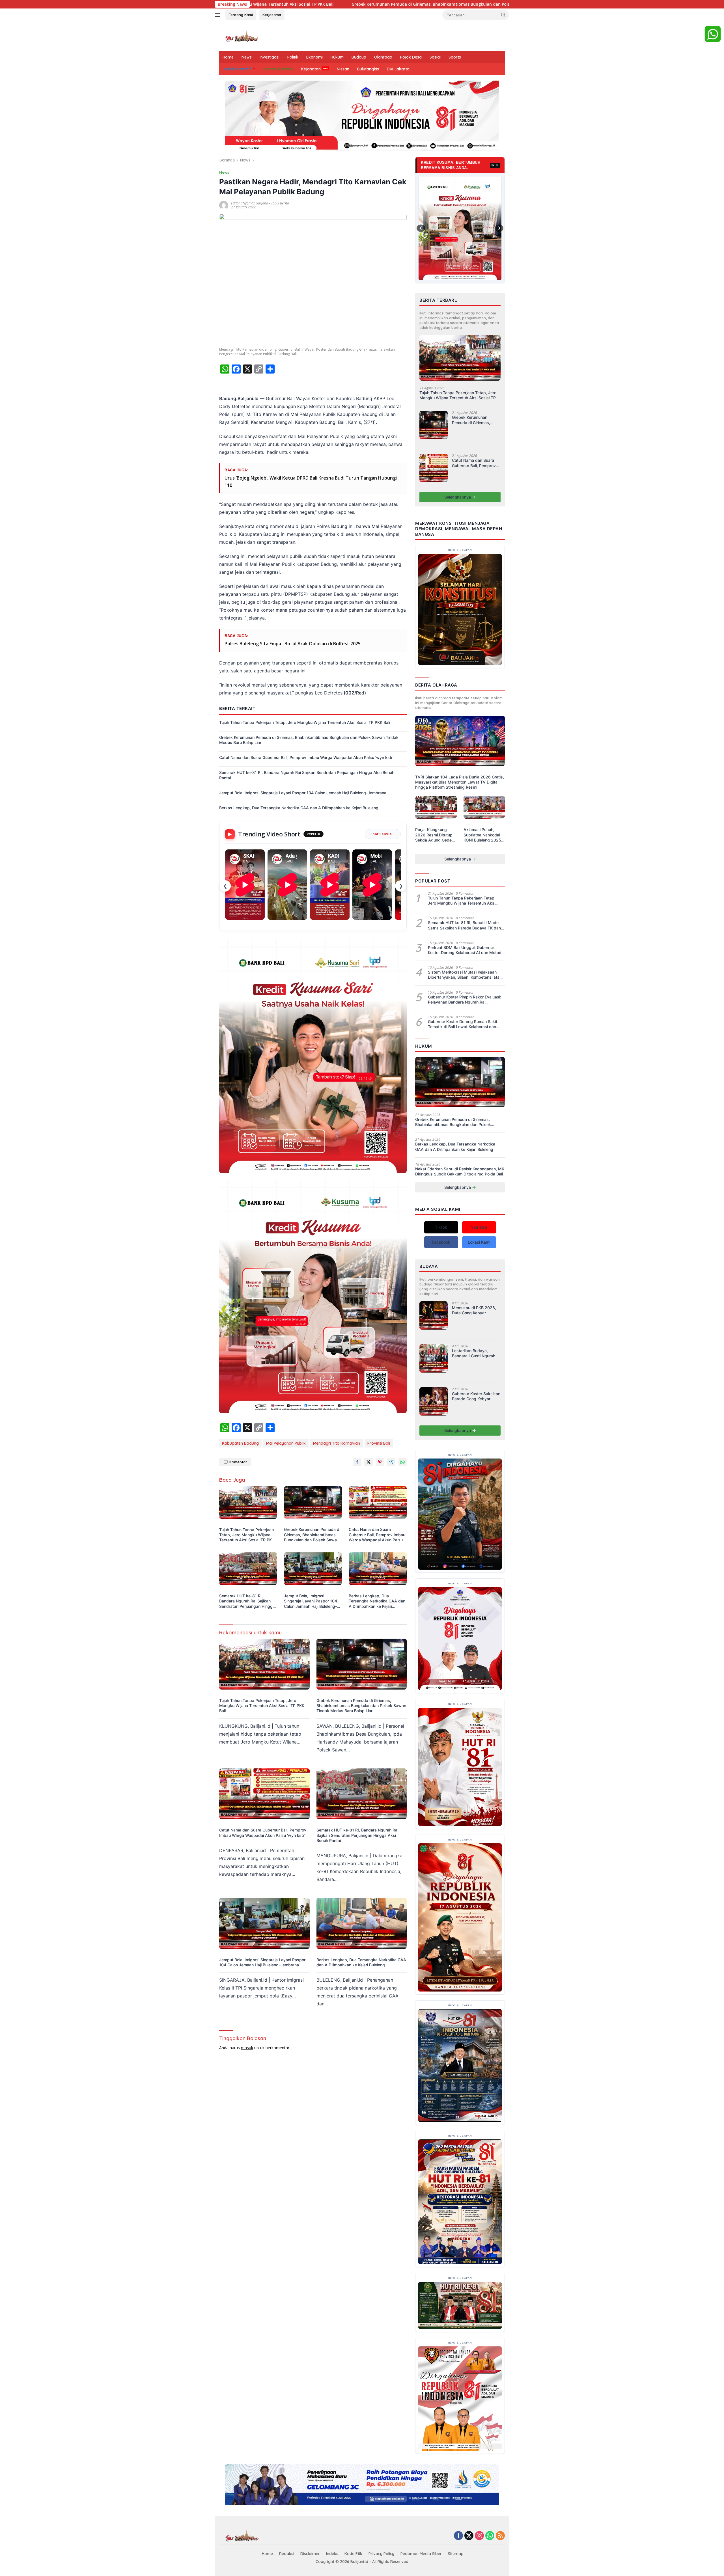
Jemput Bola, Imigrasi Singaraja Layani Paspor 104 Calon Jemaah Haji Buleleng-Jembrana (303, 793)
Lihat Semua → (383, 834)
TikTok (441, 1227)
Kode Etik (353, 2554)
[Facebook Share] (357, 1462)
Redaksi (287, 2554)
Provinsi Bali (379, 1443)
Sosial (435, 57)
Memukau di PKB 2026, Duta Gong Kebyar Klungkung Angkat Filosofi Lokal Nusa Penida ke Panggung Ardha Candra (474, 1310)
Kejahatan (311, 69)
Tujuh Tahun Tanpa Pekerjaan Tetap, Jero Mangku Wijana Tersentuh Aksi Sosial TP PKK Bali (305, 722)
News (247, 57)
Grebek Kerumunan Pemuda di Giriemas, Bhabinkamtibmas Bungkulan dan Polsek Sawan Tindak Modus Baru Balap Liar (309, 740)
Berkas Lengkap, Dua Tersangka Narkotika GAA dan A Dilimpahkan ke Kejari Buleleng (299, 808)
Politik (293, 57)
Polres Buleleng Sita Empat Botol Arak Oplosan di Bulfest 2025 (293, 644)
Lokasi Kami (479, 1242)
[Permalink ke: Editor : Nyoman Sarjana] (224, 205)
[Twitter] (469, 2536)
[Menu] (219, 15)
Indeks (332, 2554)
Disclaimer (310, 2554)
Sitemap (456, 2554)
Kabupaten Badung (240, 1443)
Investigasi (270, 57)
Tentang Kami (241, 15)
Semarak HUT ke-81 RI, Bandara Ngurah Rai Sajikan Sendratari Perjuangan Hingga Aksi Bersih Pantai (307, 775)
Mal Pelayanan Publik (286, 1443)
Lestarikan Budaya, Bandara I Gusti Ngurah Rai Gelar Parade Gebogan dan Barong (474, 1353)
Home (228, 57)
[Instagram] (479, 2536)
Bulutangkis (368, 69)
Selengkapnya (458, 497)
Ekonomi (314, 57)
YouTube (479, 1227)
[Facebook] (458, 2536)
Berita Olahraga (278, 69)
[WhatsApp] (490, 2536)
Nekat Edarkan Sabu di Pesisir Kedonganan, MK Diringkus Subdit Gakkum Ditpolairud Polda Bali (460, 1171)
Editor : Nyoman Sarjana (250, 203)
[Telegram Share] (391, 1462)
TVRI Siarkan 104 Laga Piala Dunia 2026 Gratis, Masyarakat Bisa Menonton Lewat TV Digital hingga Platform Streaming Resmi (460, 782)
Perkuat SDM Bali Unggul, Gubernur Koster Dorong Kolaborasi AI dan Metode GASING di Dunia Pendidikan (466, 950)
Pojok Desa (411, 57)
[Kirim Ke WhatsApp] (402, 1462)
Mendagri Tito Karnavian (337, 1443)
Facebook (441, 1242)
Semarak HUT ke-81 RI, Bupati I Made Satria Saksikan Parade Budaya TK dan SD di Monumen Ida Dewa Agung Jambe (466, 925)
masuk (247, 2048)
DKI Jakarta (398, 69)
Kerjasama (272, 15)
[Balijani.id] (242, 36)
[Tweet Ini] (369, 1462)
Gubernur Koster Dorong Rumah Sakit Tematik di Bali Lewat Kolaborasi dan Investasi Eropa (463, 1024)
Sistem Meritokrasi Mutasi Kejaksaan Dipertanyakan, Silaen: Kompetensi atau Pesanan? (465, 975)
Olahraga (383, 57)
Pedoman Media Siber (421, 2554)
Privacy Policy (381, 2554)
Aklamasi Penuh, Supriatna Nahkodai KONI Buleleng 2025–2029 (483, 835)
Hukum (337, 57)
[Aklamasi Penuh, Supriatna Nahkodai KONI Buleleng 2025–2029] (484, 810)
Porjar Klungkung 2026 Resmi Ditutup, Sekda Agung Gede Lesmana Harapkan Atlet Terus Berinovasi (436, 835)
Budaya (359, 57)
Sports (455, 57)
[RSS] (500, 2536)
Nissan (343, 69)
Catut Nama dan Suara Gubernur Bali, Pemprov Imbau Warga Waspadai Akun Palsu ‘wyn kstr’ (429, 4)
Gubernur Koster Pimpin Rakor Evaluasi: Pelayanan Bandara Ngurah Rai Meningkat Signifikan (465, 1000)
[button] (503, 15)
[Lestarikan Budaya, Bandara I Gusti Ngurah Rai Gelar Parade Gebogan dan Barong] (434, 1361)
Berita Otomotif (237, 69)
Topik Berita (280, 203)
